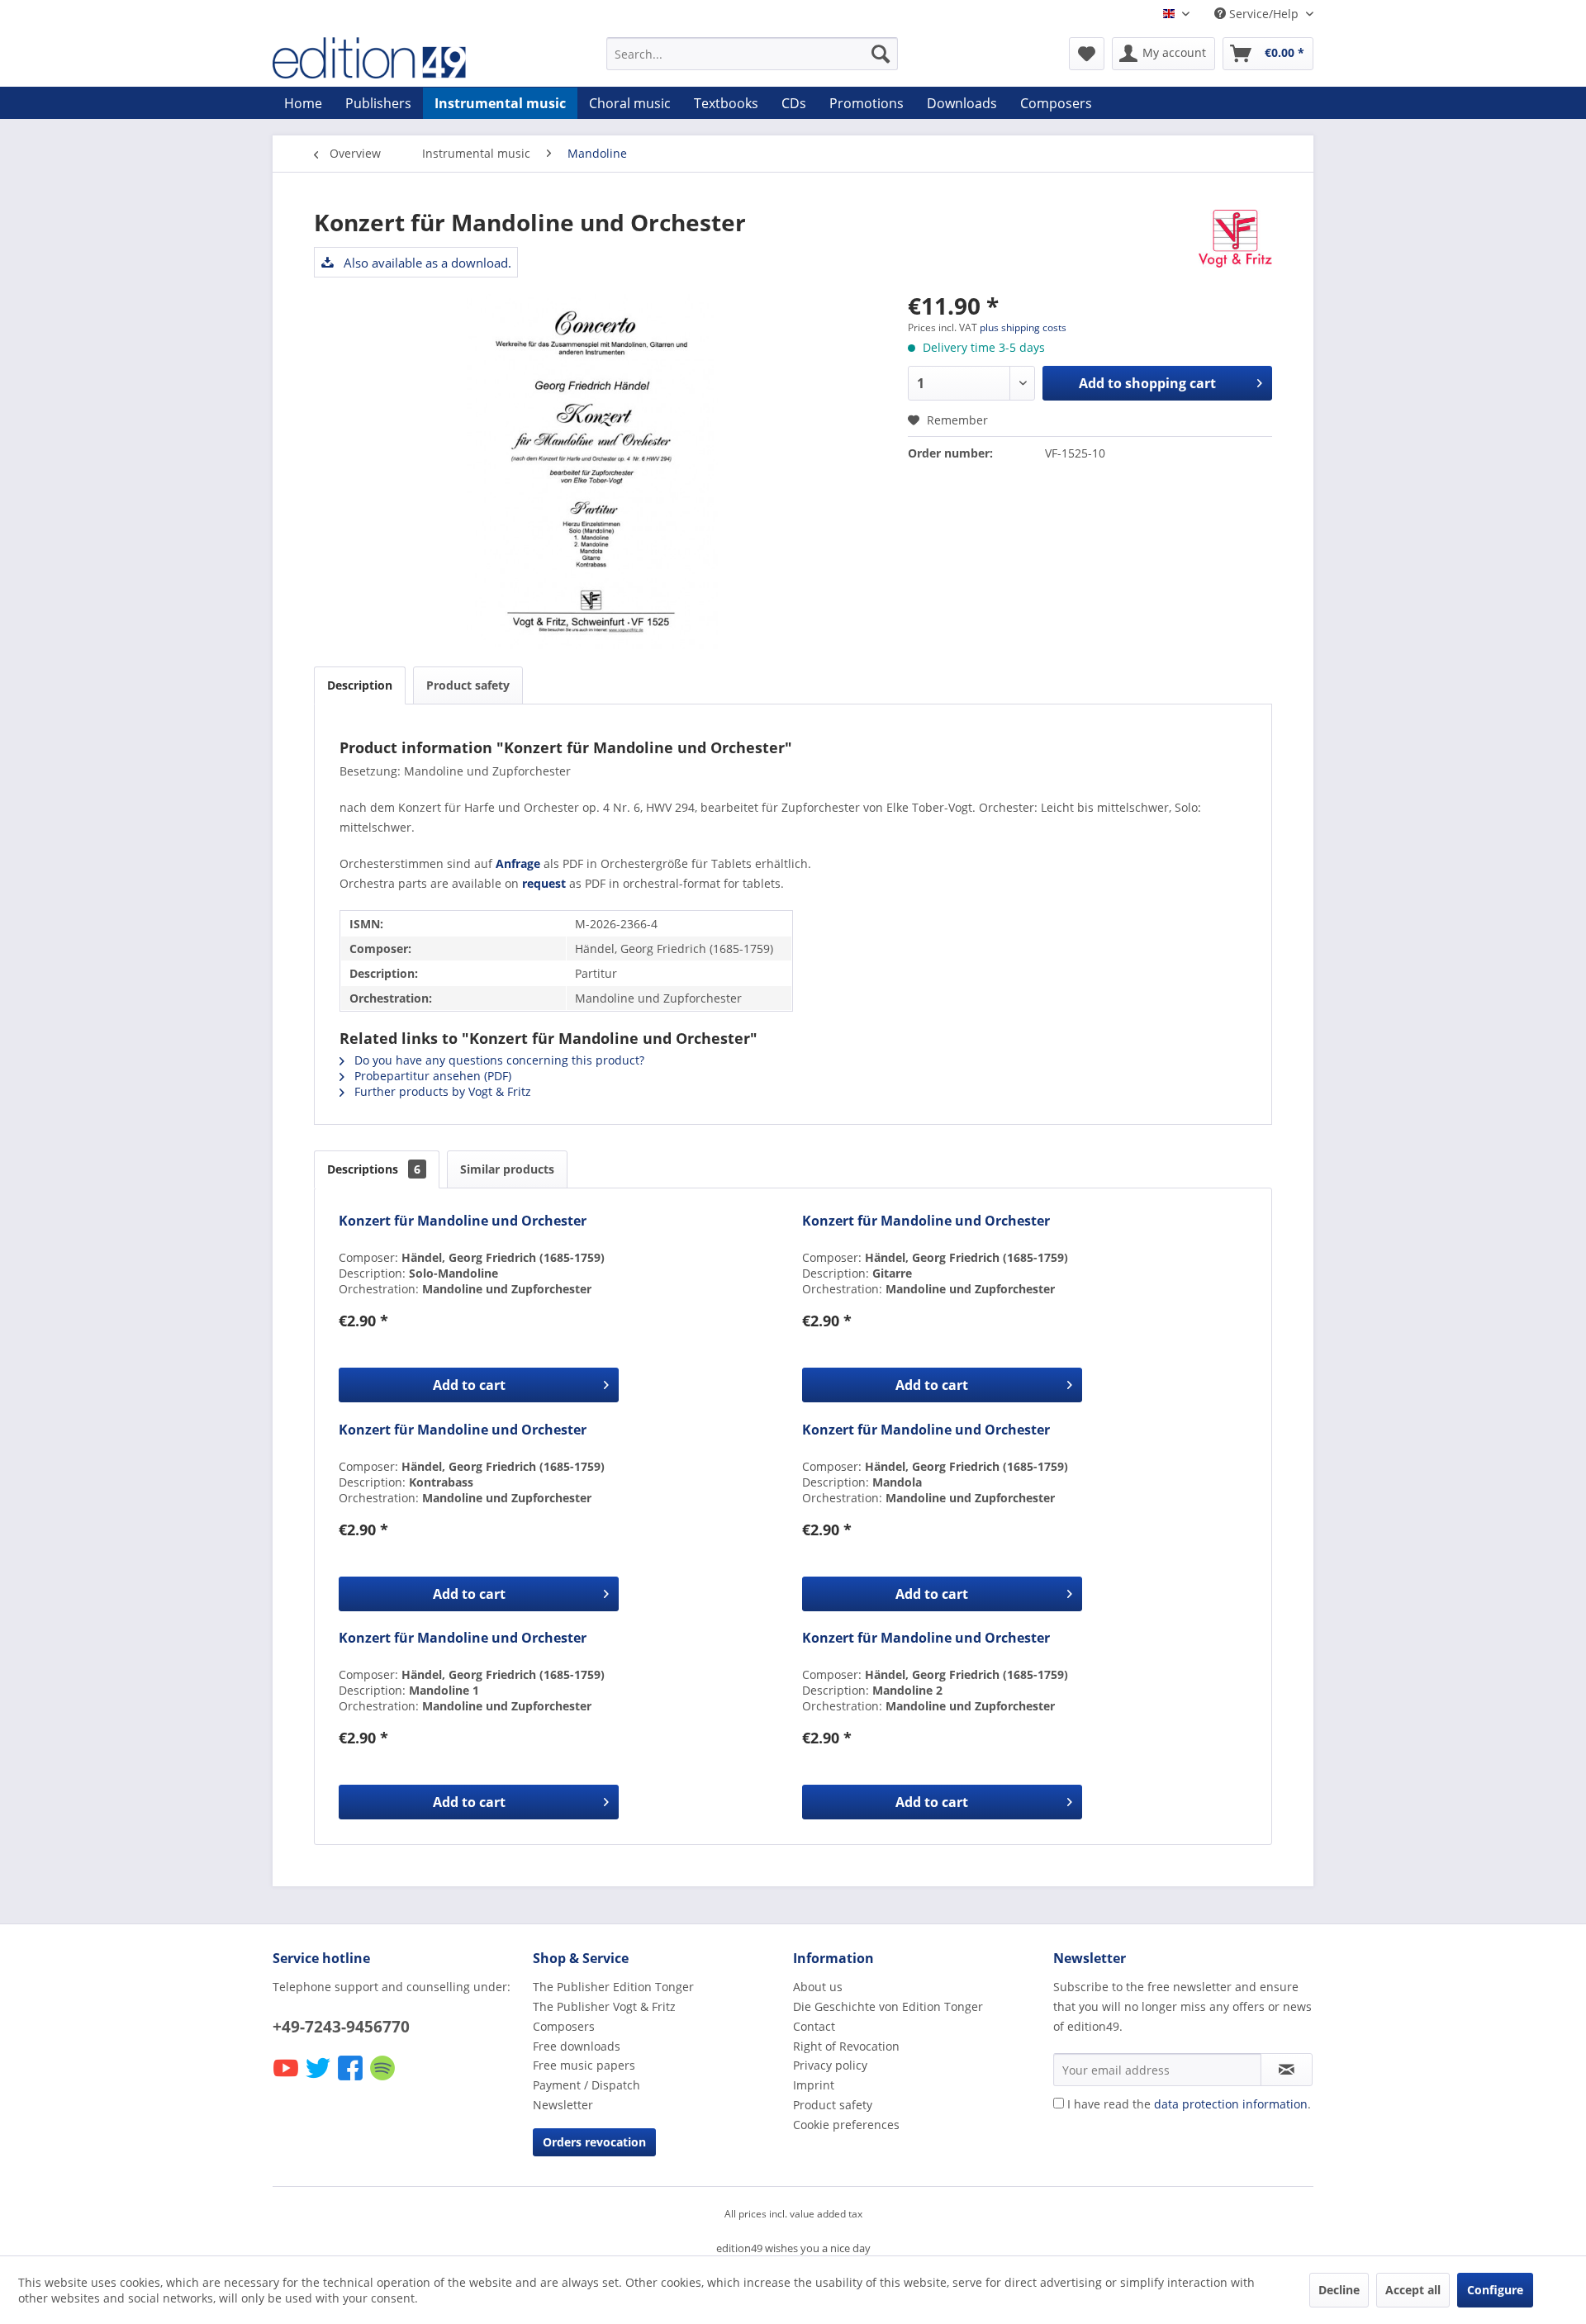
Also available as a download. (426, 263)
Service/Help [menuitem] (1264, 14)
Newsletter (563, 2105)
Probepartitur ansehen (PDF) (431, 1076)
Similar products (507, 1169)
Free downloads (577, 2046)
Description (360, 685)
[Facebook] (351, 2079)
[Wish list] (1087, 54)
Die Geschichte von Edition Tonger (888, 2006)
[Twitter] (319, 2079)
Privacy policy (830, 2065)
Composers (564, 2026)
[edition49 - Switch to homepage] (401, 58)
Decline (1339, 2290)
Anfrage (518, 863)
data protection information (1231, 2104)
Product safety (468, 685)
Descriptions (374, 1169)
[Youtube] (287, 2079)
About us (818, 1987)
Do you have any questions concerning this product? (498, 1060)
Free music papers (584, 2065)
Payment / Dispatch (586, 2085)
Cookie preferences (846, 2125)
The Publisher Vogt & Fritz (604, 2006)
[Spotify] (384, 2079)
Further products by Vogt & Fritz (441, 1091)
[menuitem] (752, 54)
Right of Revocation (846, 2046)
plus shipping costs (1023, 327)
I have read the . (1189, 2104)
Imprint (814, 2085)
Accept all (1413, 2290)
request (544, 883)
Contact (814, 2026)
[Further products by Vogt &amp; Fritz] (1235, 239)
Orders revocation (594, 2142)
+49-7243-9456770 (341, 2027)
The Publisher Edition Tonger (613, 1987)
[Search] (881, 54)
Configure (1495, 2290)
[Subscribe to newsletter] (1287, 2070)
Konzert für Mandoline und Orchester (463, 1221)
